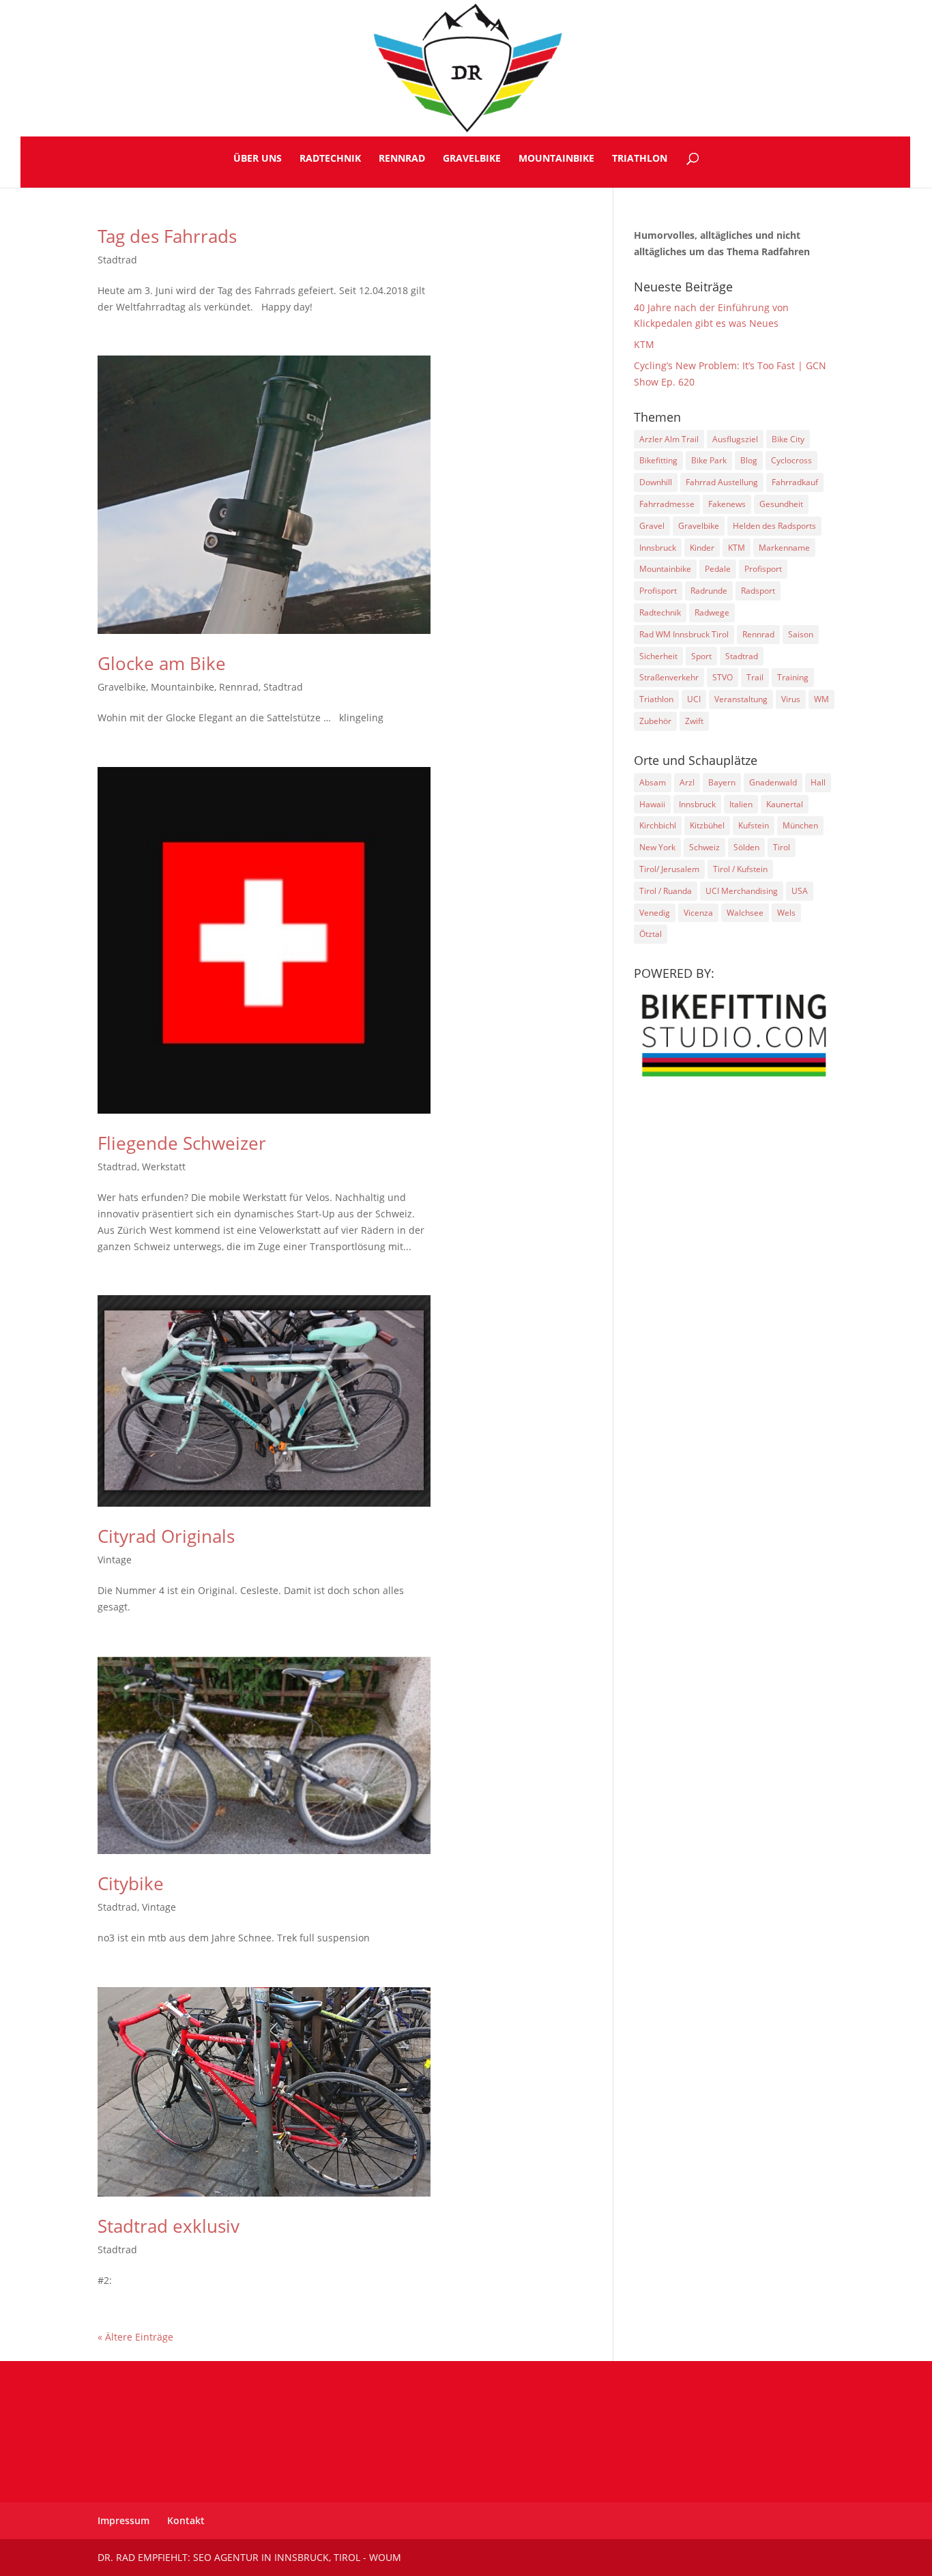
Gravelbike (472, 159)
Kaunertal (785, 804)
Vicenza (698, 913)
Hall (818, 782)
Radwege (712, 612)
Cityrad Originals (166, 1536)
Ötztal (651, 934)
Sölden (746, 847)
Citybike (131, 1883)
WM (821, 699)
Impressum (123, 2520)
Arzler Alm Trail (669, 439)
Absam (653, 782)
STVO (723, 677)
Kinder (702, 548)
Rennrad (402, 159)
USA (800, 891)
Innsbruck (658, 548)
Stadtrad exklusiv (169, 2226)
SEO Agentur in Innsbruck (261, 2557)
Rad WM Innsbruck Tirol (684, 634)
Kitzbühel (707, 825)
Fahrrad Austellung (722, 482)
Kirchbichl (658, 825)
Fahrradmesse (667, 504)
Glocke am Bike (162, 663)
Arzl (687, 782)
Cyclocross (791, 460)
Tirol (782, 847)
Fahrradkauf (795, 482)
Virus (791, 699)
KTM (644, 344)
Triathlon (640, 159)
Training (793, 677)
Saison (801, 634)
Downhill (656, 482)
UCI (694, 699)
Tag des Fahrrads (167, 236)
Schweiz (704, 847)
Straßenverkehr (669, 677)
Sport (701, 656)
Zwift (694, 721)
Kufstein (754, 825)
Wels (786, 913)
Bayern (722, 782)
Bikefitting (658, 460)
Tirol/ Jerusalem (669, 869)
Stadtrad (117, 260)
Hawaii (652, 804)
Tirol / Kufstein (740, 869)
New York (657, 847)
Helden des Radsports (774, 526)
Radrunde (709, 591)
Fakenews (727, 504)
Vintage (115, 1560)
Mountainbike (556, 159)
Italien (741, 804)
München (800, 825)
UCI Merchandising (742, 891)
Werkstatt (164, 1167)
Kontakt (186, 2520)
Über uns (258, 159)
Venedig (655, 913)
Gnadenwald (773, 782)
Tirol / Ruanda (666, 891)
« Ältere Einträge (135, 2337)
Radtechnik (330, 159)
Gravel (652, 526)
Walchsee (745, 913)
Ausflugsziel (735, 439)
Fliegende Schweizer (182, 1143)
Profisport (763, 569)
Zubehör (655, 721)
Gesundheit (781, 504)
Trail (755, 677)
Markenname (784, 548)
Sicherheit (658, 656)
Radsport (758, 591)
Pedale (718, 569)
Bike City (788, 439)
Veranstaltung (741, 699)
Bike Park (709, 460)
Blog (749, 460)
